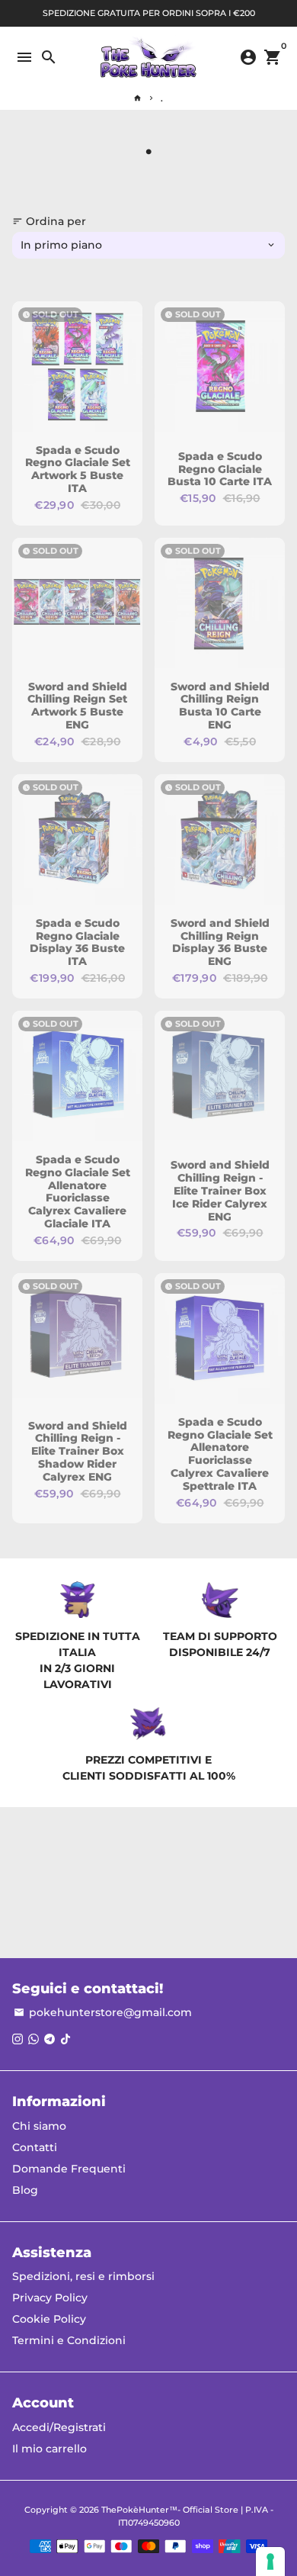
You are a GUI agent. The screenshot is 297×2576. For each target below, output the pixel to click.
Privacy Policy (50, 2298)
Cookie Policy (49, 2319)
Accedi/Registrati (59, 2427)
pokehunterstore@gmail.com (103, 2012)
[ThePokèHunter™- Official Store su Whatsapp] (34, 2039)
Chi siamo (39, 2126)
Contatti (35, 2147)
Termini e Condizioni (69, 2340)
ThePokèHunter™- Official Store (170, 2510)
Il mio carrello (49, 2449)
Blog (25, 2190)
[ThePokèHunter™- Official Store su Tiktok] (65, 2039)
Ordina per (49, 221)
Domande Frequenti (69, 2169)
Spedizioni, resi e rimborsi (83, 2276)
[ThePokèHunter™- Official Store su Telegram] (49, 2039)
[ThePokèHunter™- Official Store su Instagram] (18, 2039)
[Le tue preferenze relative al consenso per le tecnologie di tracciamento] (270, 2562)
